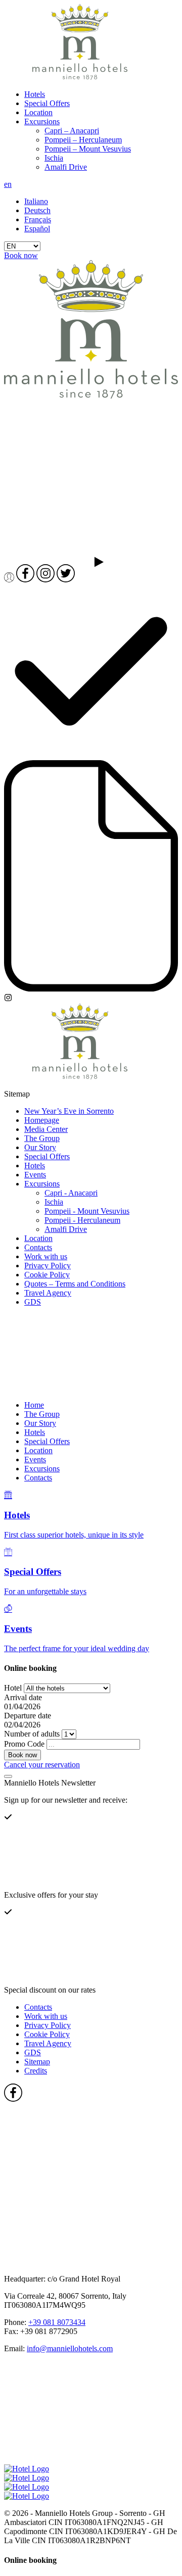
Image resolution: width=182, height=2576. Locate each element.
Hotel (13, 1688)
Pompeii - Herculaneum (82, 1220)
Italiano (36, 201)
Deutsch (37, 210)
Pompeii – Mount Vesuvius (88, 149)
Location (38, 112)
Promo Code (24, 1744)
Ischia (54, 158)
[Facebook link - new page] (80, 2157)
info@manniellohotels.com (70, 2348)
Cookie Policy (47, 1275)
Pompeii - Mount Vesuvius (87, 1211)
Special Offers (47, 103)
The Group (42, 1138)
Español (37, 229)
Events (35, 1175)
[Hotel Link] (80, 1388)
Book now (21, 255)
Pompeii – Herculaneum (83, 140)
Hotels (35, 94)
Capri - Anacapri (71, 1193)
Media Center (46, 1129)
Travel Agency (48, 1293)
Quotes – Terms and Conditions (75, 1284)
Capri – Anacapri (72, 131)
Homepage (42, 1120)
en (8, 184)
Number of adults (32, 1734)
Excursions (42, 121)
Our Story (40, 1147)
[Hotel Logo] (80, 77)
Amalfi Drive (66, 167)
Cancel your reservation (42, 1765)
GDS (33, 1302)
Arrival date (23, 1697)
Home (34, 1405)
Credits (36, 2071)
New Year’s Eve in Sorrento (69, 1111)
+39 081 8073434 (57, 2322)
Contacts (38, 1247)
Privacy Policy (48, 1266)
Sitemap (37, 2062)
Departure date (28, 1716)
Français (38, 219)
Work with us (46, 1256)
